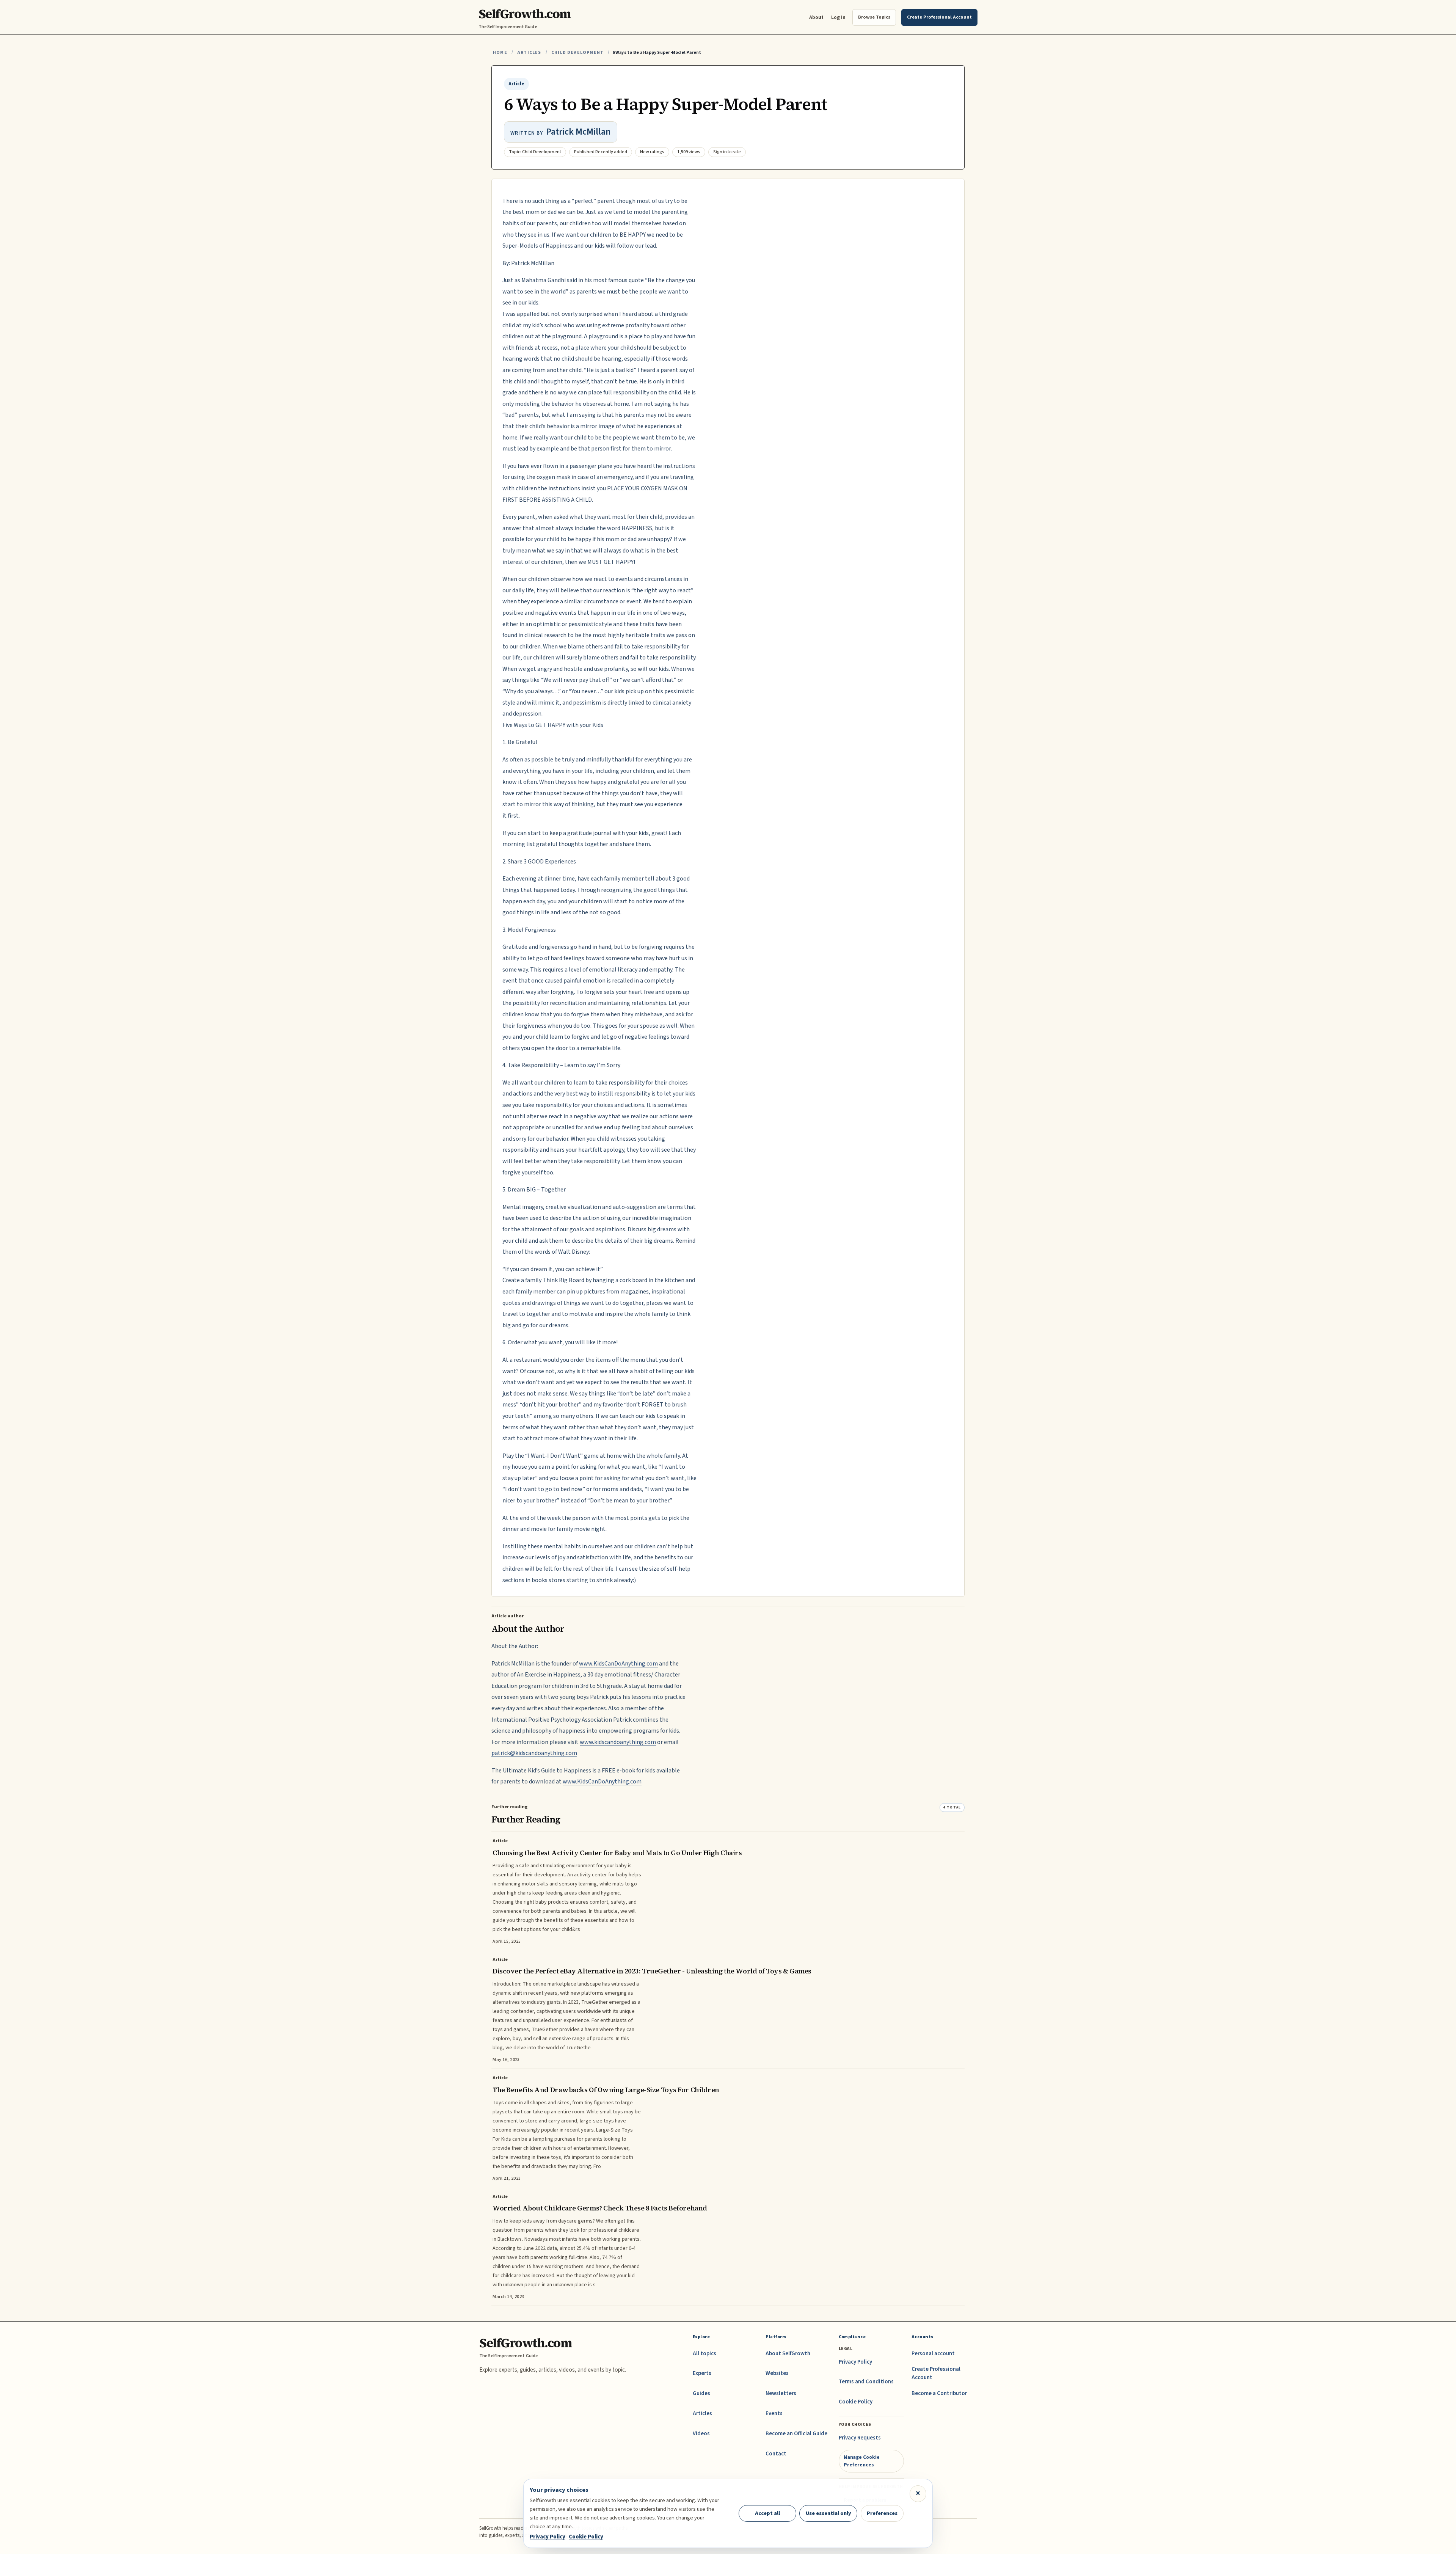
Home (500, 53)
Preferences (882, 2513)
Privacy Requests (860, 2438)
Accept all (767, 2513)
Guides (701, 2393)
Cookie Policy (856, 2402)
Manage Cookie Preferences (862, 2461)
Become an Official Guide (796, 2434)
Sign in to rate (727, 152)
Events (774, 2414)
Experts (702, 2373)
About (816, 17)
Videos (701, 2434)
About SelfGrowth (788, 2354)
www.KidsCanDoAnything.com (618, 1664)
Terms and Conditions (866, 2382)
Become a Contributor (939, 2393)
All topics (704, 2354)
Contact (776, 2454)
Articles (529, 53)
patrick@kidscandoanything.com (534, 1753)
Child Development (577, 53)
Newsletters (781, 2393)
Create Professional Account (936, 2373)
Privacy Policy (855, 2362)
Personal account (933, 2354)
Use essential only (828, 2513)
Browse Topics (874, 17)
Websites (777, 2373)
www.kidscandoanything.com (618, 1742)
